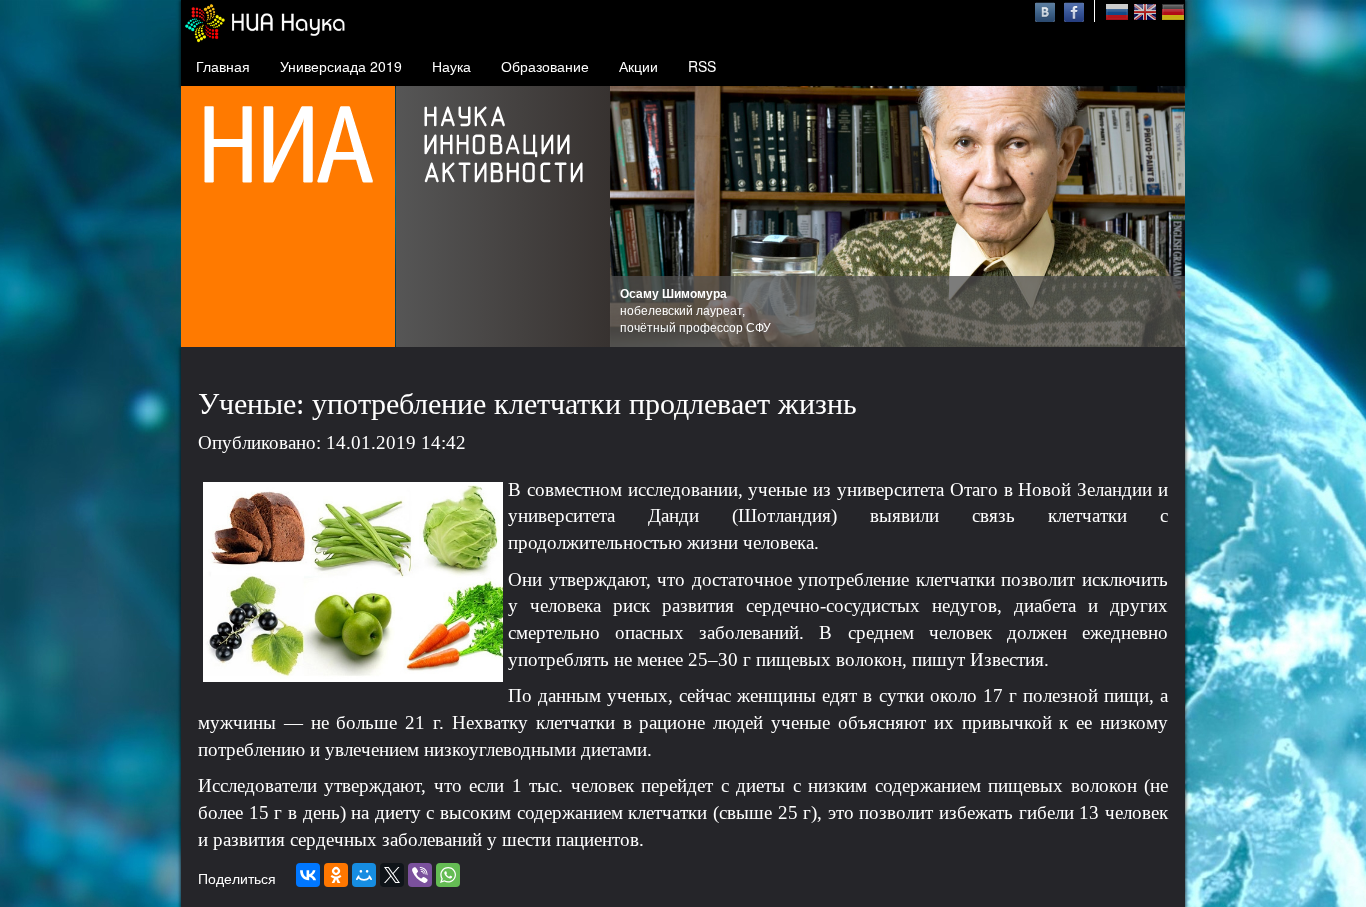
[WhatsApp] (448, 875)
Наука (451, 66)
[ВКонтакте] (308, 875)
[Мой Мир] (364, 875)
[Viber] (420, 875)
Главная (223, 66)
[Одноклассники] (336, 875)
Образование (545, 66)
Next (1159, 217)
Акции (638, 66)
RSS (702, 66)
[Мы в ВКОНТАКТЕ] (1047, 10)
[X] (392, 875)
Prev (636, 217)
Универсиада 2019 (341, 66)
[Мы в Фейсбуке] (1074, 10)
